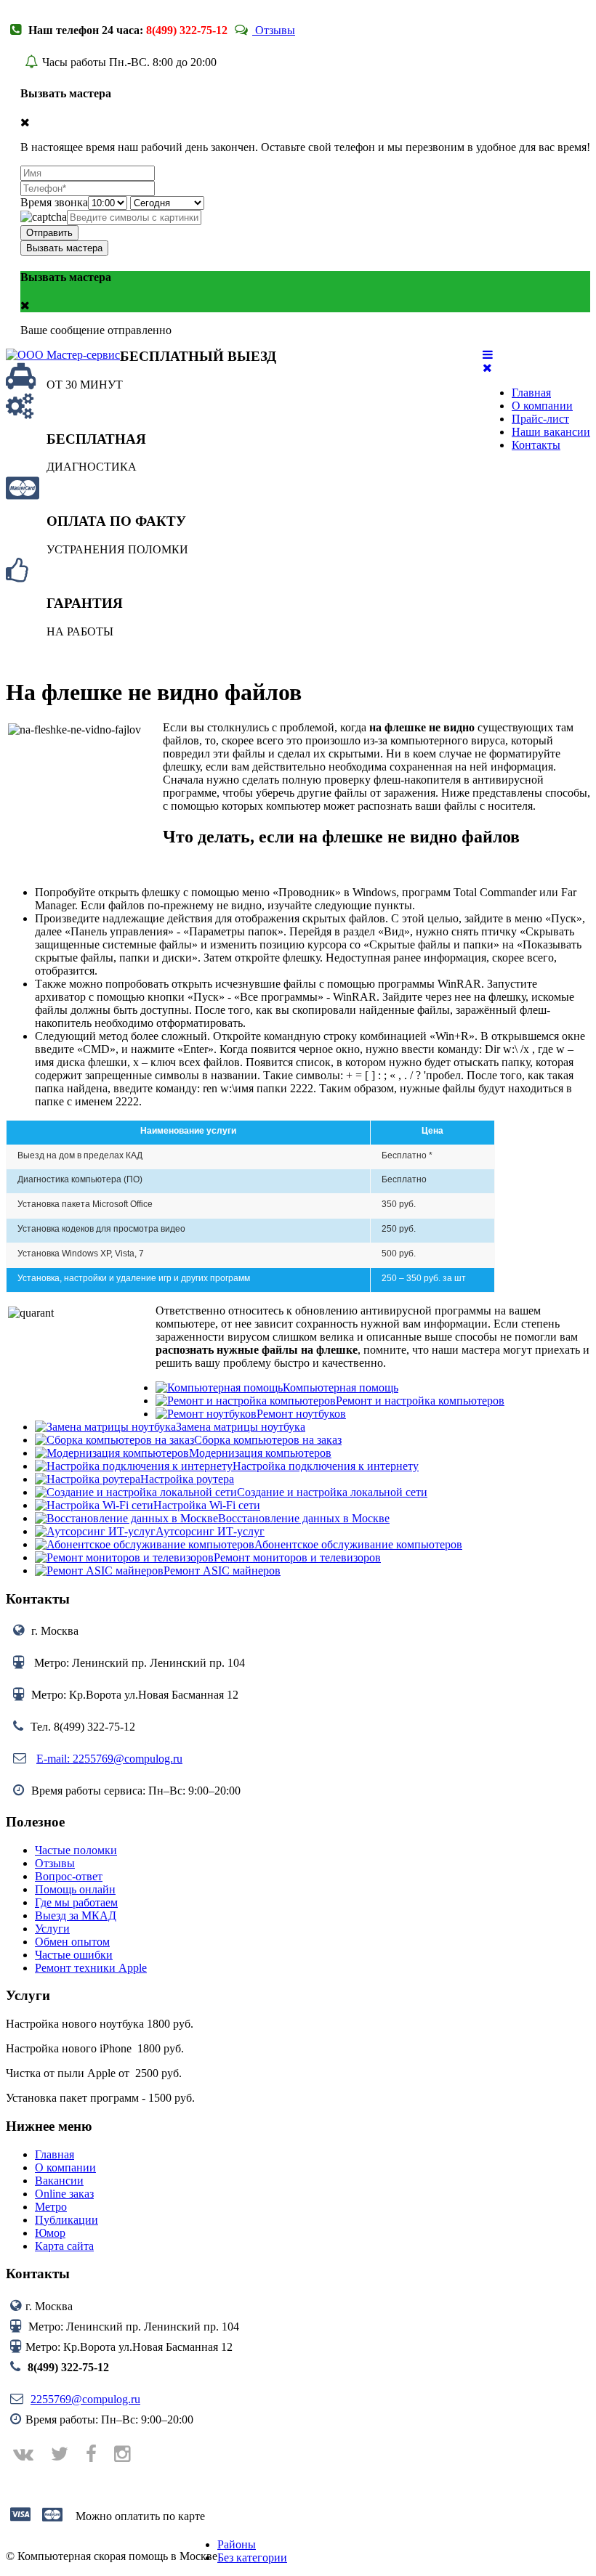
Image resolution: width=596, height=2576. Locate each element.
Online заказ (64, 2194)
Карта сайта (64, 2246)
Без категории (252, 2557)
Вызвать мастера (64, 248)
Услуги (52, 1929)
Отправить (49, 233)
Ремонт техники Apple (91, 1968)
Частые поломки (76, 1850)
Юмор (50, 2233)
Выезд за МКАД (76, 1915)
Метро (51, 2207)
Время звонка (54, 202)
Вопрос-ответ (69, 1876)
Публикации (67, 2220)
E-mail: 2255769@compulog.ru (109, 1759)
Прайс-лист (540, 419)
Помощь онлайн (75, 1889)
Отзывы (274, 30)
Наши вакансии (551, 432)
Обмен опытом (72, 1942)
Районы (237, 2544)
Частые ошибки (74, 1955)
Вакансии (59, 2181)
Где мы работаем (76, 1902)
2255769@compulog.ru (85, 2399)
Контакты (536, 445)
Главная (531, 393)
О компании (542, 406)
